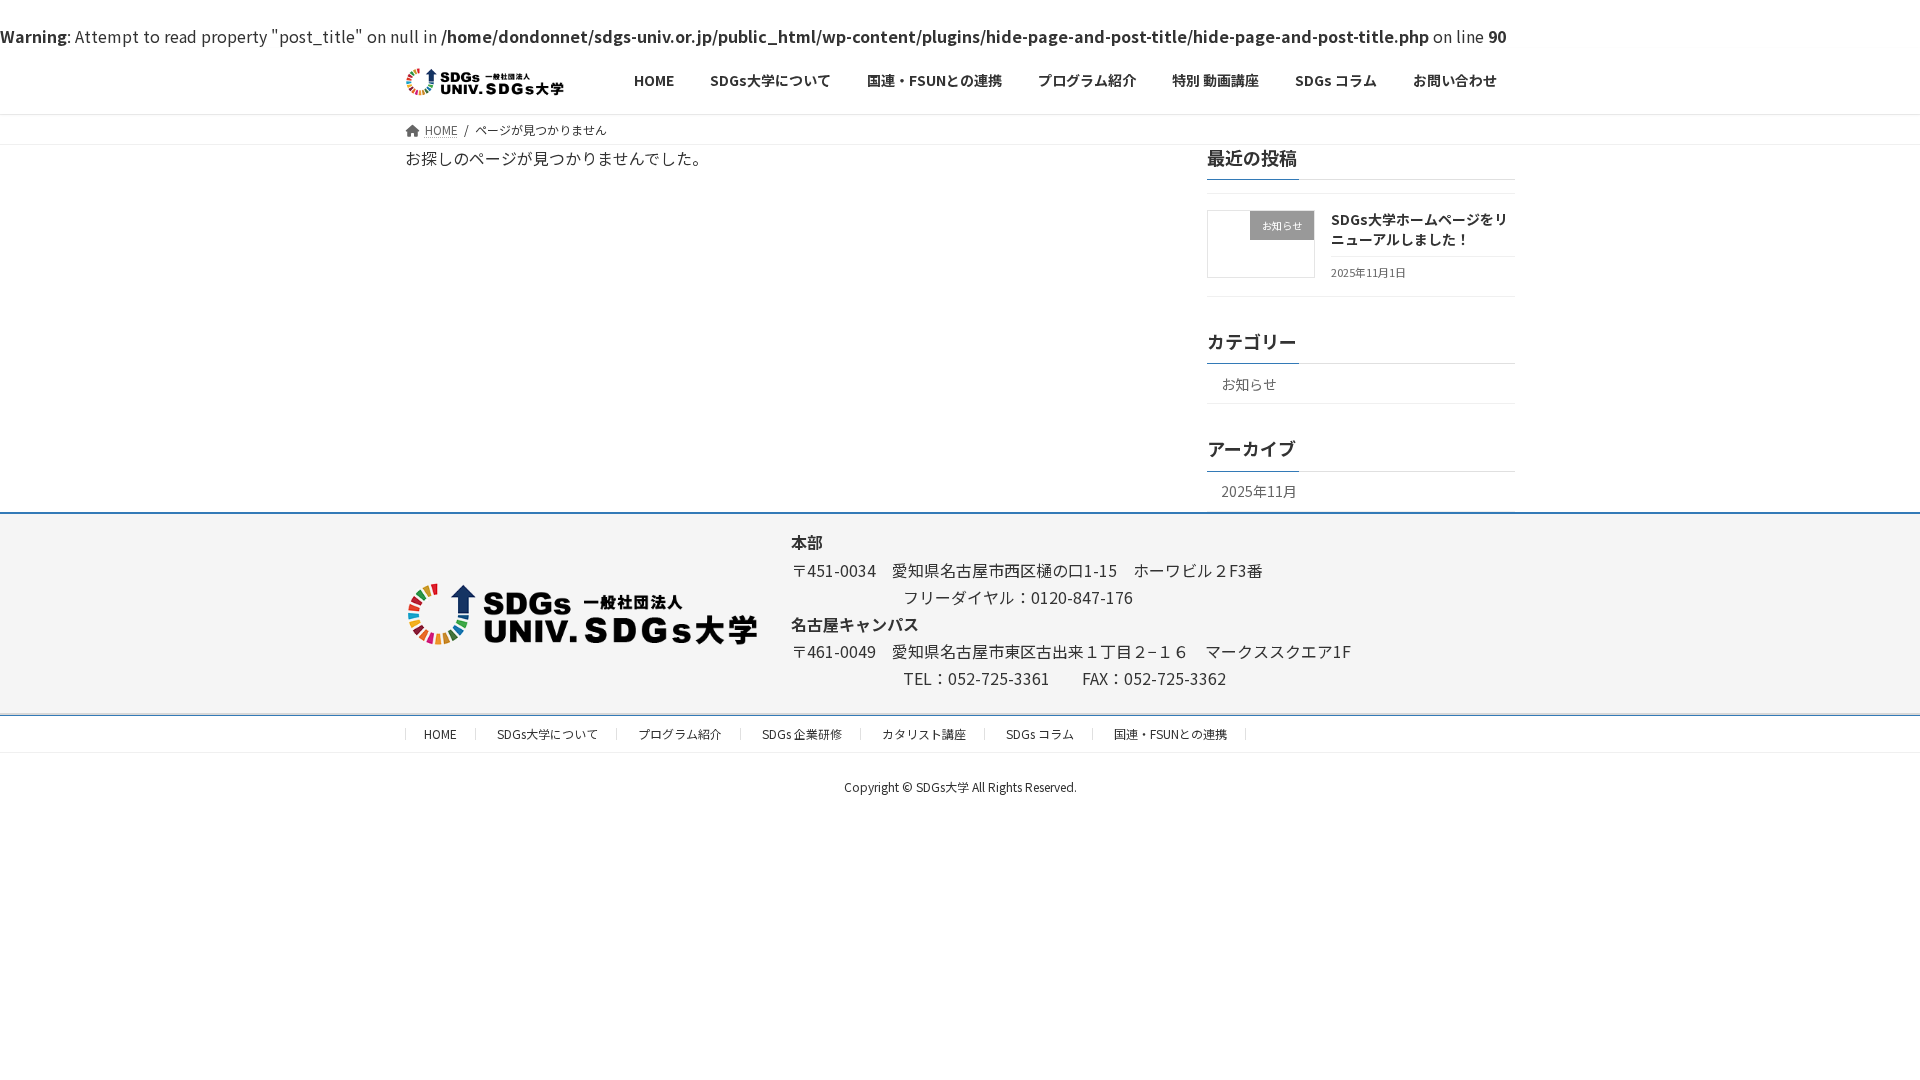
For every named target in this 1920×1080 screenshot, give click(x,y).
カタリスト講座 (924, 733)
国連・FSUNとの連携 (1170, 733)
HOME (440, 733)
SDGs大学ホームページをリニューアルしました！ (1419, 229)
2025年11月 (1259, 492)
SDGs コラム (1040, 733)
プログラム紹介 (680, 733)
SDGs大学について (547, 733)
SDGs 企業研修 (802, 733)
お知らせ (1249, 384)
